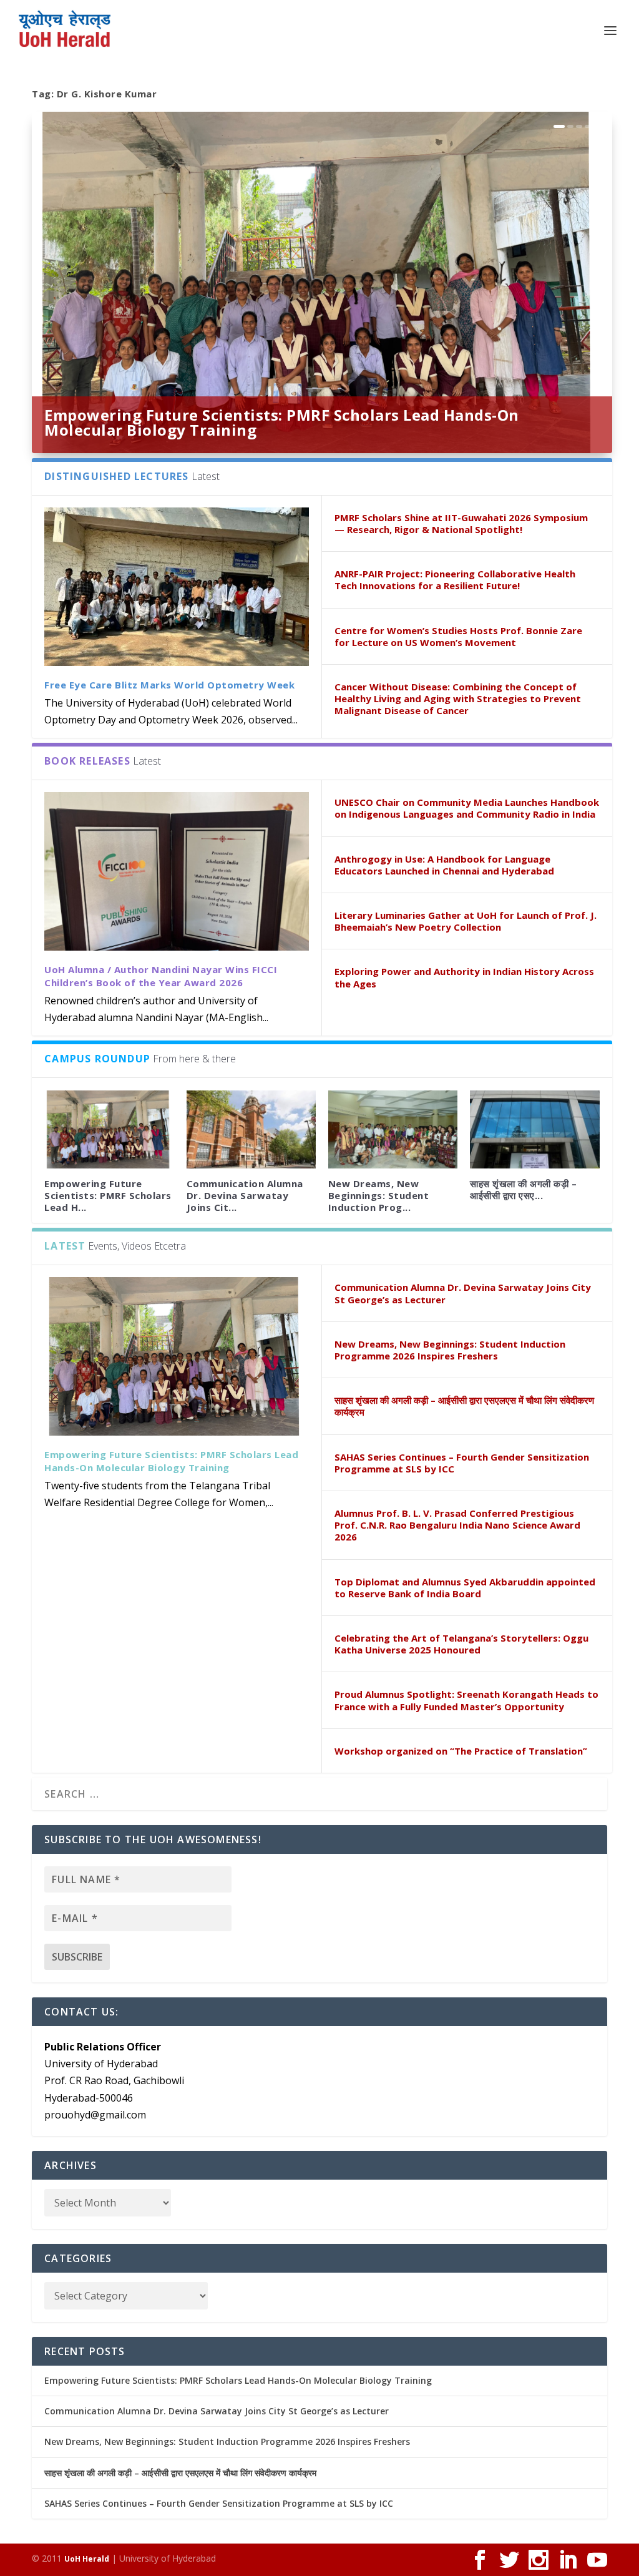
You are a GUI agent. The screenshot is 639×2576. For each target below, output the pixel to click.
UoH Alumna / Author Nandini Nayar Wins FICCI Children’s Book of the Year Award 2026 (161, 976)
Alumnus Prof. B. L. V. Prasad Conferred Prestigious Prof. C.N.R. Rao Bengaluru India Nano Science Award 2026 (457, 1525)
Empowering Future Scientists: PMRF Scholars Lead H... (108, 1195)
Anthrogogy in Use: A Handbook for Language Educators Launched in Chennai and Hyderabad (444, 865)
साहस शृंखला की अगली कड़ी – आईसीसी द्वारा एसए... (523, 1189)
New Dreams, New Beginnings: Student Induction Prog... (379, 1195)
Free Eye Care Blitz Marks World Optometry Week (169, 685)
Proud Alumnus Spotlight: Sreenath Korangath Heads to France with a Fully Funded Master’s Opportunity (466, 1700)
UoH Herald (87, 2559)
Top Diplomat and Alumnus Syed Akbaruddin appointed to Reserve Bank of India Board (465, 1588)
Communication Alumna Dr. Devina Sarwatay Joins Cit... (245, 1195)
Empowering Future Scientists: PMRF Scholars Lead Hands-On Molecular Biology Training (282, 422)
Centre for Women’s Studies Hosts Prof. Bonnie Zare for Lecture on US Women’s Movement (458, 636)
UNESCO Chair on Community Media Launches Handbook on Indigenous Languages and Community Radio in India (467, 808)
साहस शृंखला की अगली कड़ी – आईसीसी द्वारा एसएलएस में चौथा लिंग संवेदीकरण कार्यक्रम (464, 1406)
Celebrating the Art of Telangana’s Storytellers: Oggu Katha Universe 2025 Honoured (461, 1644)
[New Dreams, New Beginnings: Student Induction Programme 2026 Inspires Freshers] (393, 1129)
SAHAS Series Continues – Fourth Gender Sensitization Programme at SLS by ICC (462, 1463)
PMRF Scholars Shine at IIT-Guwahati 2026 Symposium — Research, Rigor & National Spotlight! (461, 523)
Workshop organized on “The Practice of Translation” (461, 1751)
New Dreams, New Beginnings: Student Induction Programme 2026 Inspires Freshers (450, 1350)
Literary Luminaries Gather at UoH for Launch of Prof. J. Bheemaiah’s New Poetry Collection (466, 921)
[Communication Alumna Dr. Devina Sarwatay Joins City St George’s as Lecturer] (251, 1129)
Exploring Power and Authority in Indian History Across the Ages (464, 977)
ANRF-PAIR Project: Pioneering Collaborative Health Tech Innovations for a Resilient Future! (455, 580)
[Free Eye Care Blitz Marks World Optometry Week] (177, 587)
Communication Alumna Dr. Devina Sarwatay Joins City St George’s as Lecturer (463, 1293)
